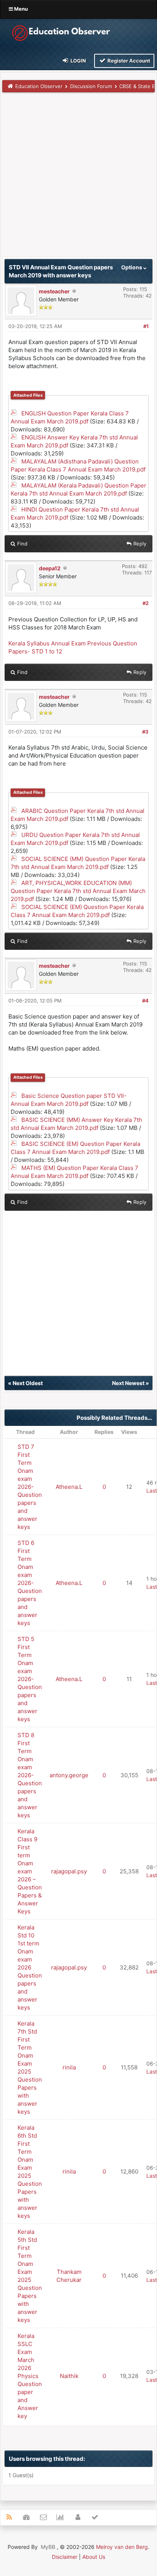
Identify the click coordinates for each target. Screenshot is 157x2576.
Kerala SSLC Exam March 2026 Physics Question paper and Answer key (30, 2376)
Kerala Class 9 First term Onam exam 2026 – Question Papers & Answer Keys (30, 1871)
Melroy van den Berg (122, 2547)
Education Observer (39, 86)
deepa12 (50, 568)
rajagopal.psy (69, 1871)
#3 (145, 732)
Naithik (69, 2376)
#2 (146, 603)
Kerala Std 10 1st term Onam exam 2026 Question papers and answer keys (30, 1967)
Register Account (128, 61)
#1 (146, 326)
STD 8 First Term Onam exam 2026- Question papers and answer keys (30, 1775)
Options (132, 267)
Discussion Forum (91, 86)
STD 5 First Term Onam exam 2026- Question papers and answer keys (30, 1679)
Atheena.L (69, 1487)
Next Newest (128, 1383)
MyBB (48, 2547)
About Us (94, 2557)
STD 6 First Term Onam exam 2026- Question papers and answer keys (30, 1583)
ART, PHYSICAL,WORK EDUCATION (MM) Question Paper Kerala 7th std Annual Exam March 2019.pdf (78, 891)
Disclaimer (65, 2557)
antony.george (69, 1775)
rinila (69, 2067)
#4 (145, 1001)
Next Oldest (28, 1383)
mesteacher (54, 291)
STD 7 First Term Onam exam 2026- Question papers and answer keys (30, 1487)
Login (78, 61)
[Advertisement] (78, 178)
